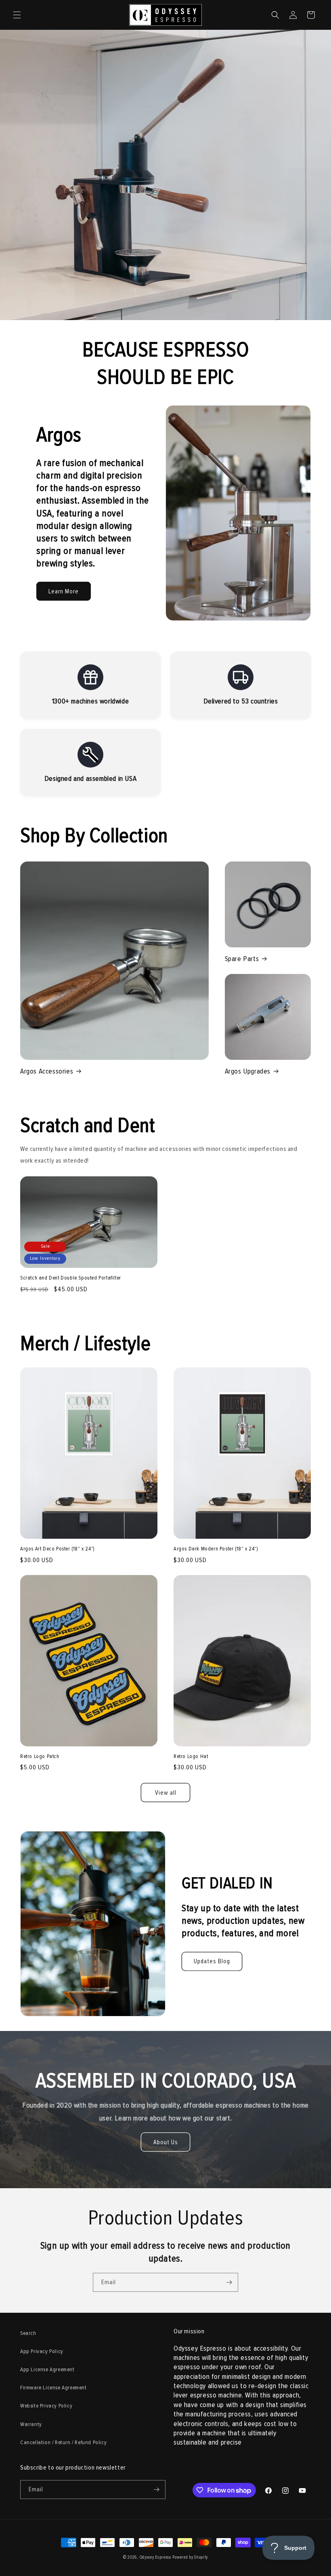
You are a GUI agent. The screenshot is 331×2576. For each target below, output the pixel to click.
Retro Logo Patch (40, 1756)
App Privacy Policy (42, 2351)
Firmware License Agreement (53, 2388)
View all (166, 1793)
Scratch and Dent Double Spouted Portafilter (71, 1278)
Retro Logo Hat (191, 1756)
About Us (166, 2142)
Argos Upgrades (248, 1071)
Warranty (31, 2424)
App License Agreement (47, 2369)
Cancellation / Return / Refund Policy (63, 2442)
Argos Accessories (47, 1071)
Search (28, 2333)
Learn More (64, 591)
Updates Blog (212, 1961)
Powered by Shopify (190, 2557)
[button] (17, 15)
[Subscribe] (229, 2282)
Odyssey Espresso (155, 2557)
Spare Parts (242, 959)
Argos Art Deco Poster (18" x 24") (58, 1549)
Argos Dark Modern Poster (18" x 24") (216, 1549)
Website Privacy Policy (46, 2406)
